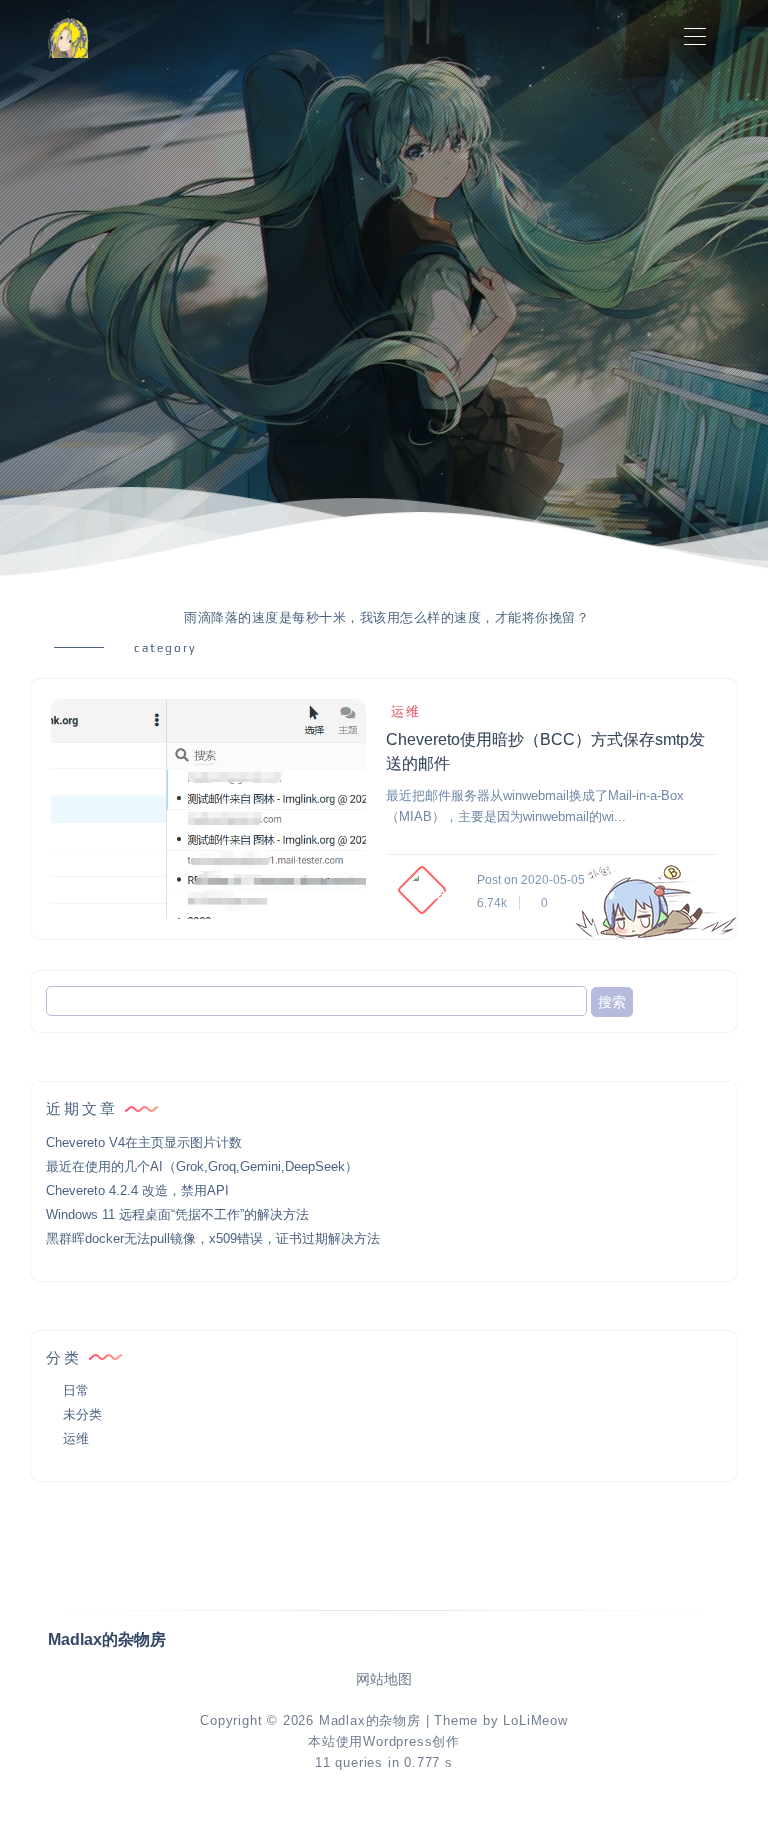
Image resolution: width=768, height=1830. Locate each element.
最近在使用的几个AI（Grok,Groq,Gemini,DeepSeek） (202, 1166)
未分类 (82, 1414)
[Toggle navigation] (694, 37)
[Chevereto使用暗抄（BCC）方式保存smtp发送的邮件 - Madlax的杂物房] (208, 809)
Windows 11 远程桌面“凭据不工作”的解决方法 (177, 1214)
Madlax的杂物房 (370, 1720)
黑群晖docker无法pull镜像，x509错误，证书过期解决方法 (213, 1238)
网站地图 (384, 1679)
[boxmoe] (68, 37)
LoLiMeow (535, 1720)
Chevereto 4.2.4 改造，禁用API (137, 1190)
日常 (76, 1390)
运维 (406, 711)
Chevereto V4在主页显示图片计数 (144, 1142)
